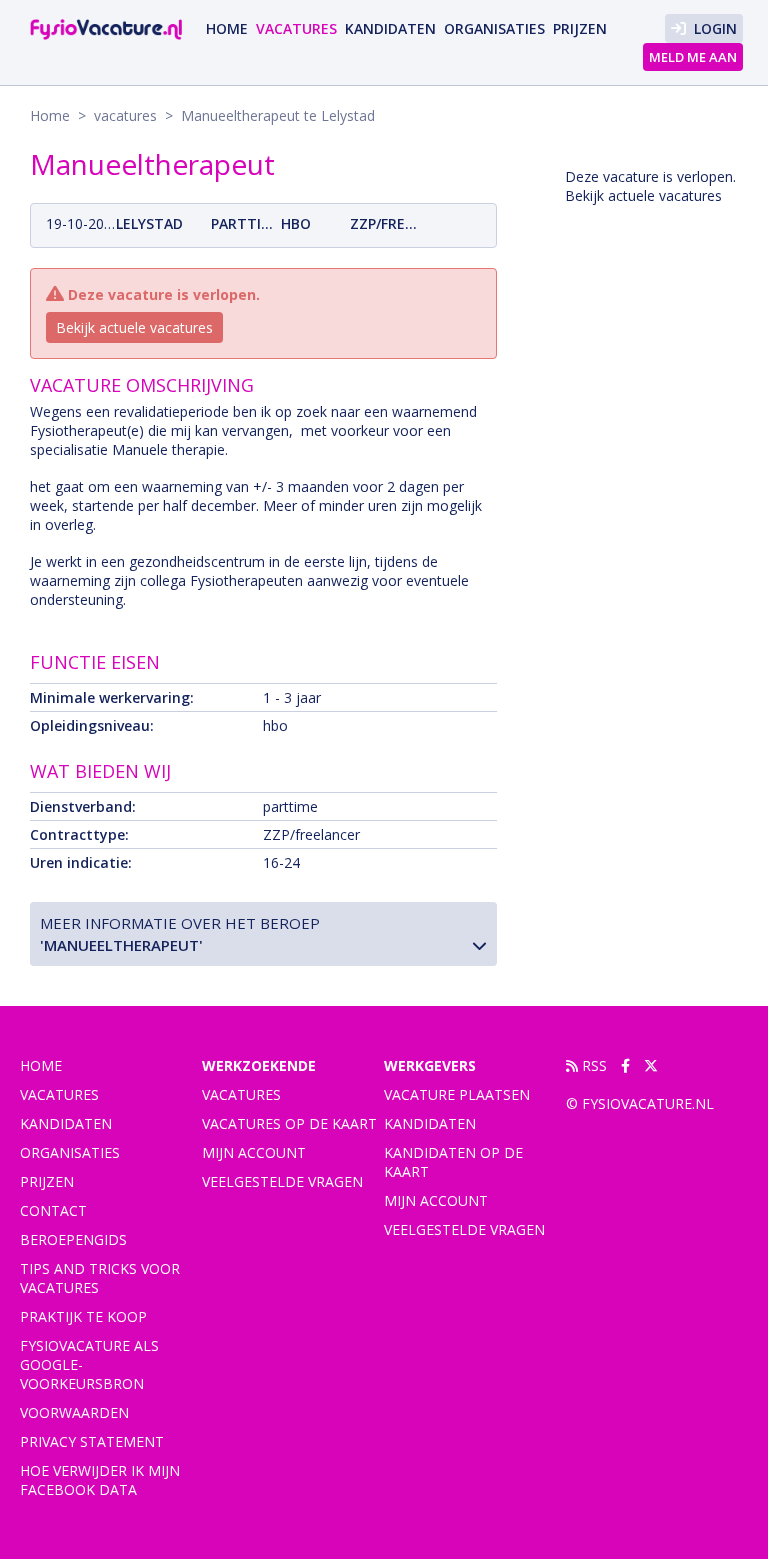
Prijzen (580, 28)
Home (227, 28)
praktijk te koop (83, 1316)
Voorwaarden (74, 1412)
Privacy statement (92, 1441)
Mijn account (254, 1152)
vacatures (296, 28)
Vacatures (241, 1094)
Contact (53, 1210)
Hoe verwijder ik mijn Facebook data (100, 1480)
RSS (592, 1065)
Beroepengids (73, 1239)
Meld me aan (693, 57)
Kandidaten (390, 28)
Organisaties (494, 28)
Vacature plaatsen (457, 1094)
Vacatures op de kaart (289, 1123)
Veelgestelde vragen (282, 1181)
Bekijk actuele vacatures (134, 327)
